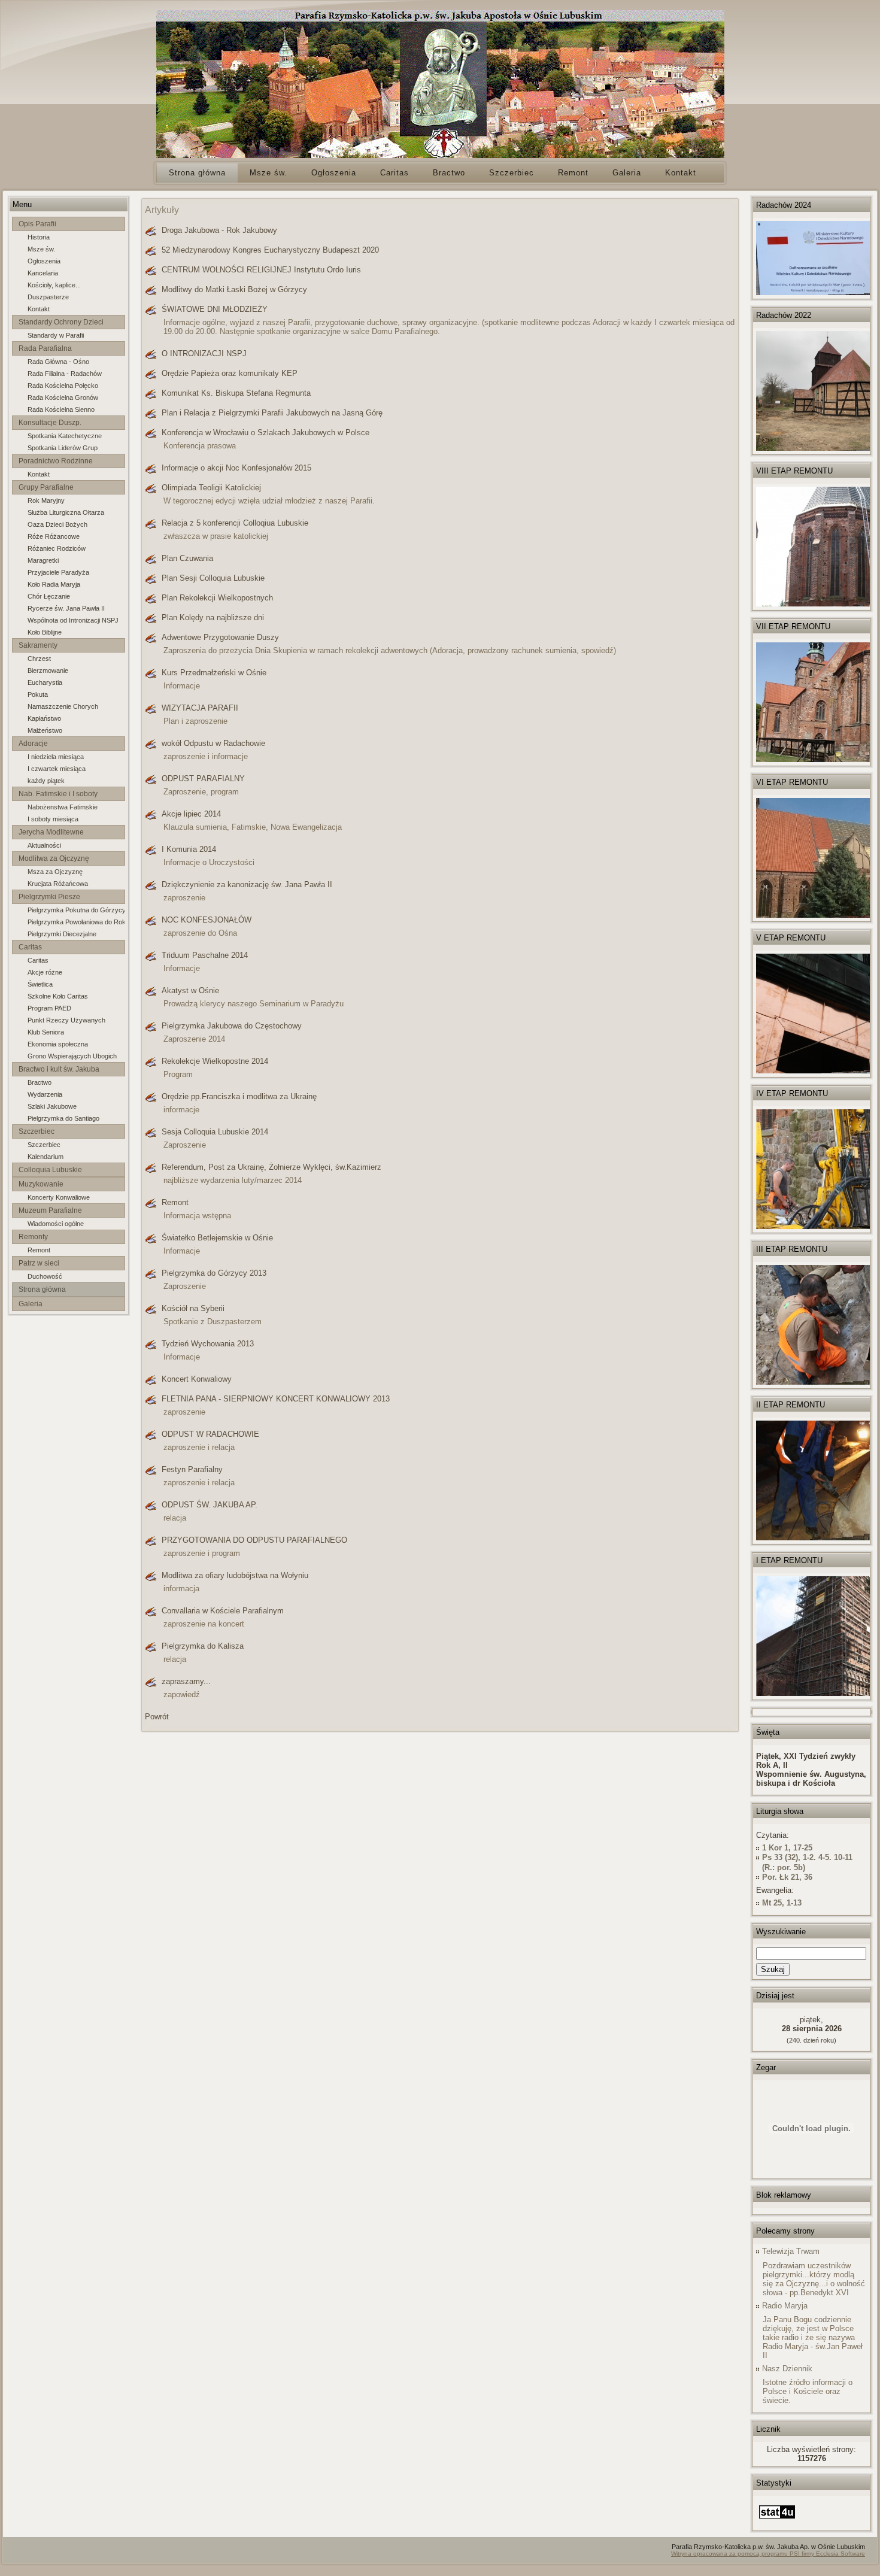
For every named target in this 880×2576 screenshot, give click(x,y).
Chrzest (39, 659)
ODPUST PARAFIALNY (203, 779)
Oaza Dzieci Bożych (57, 524)
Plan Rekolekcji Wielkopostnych (217, 598)
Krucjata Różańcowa (58, 884)
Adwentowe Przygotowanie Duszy (220, 637)
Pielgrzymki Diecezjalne (62, 934)
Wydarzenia (45, 1094)
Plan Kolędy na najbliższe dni (213, 618)
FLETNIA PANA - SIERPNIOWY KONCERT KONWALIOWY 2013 (276, 1399)
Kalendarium (45, 1157)
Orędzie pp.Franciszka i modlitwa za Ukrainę (239, 1096)
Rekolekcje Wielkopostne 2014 (215, 1061)
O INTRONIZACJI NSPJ (204, 354)
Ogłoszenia (44, 261)
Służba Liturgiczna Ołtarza (66, 512)
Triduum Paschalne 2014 (205, 955)
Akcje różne (45, 972)
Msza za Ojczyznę (55, 872)
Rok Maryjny (46, 500)
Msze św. (41, 249)
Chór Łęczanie (49, 596)
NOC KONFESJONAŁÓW (207, 920)
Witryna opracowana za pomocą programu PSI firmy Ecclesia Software (768, 2554)
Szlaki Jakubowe (52, 1106)
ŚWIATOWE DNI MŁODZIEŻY (215, 309)
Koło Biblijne (45, 632)
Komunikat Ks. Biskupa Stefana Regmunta (236, 393)
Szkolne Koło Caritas (58, 996)
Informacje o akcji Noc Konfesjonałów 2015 (236, 468)
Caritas (38, 960)
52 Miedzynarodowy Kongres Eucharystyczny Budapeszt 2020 (270, 250)
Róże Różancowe (54, 536)
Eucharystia (45, 682)
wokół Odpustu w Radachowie (213, 743)
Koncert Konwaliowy (197, 1379)
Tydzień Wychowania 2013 (208, 1344)
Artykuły (162, 210)
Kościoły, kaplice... (54, 285)
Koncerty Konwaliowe (59, 1197)
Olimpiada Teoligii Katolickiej (211, 488)
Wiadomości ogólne (56, 1224)
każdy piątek (46, 781)
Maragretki (43, 560)
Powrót (157, 1717)
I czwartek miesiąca (57, 769)
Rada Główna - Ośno (58, 362)
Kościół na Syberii (193, 1308)
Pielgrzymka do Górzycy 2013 (214, 1273)
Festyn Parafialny (192, 1469)
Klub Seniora (46, 1032)
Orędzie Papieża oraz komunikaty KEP (230, 373)
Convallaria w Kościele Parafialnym (223, 1611)
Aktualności (44, 845)
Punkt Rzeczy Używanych (66, 1020)
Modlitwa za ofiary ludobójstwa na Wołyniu (235, 1575)
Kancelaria (43, 273)
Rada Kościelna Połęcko (63, 386)
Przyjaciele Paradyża (58, 572)
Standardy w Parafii (56, 335)
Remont (39, 1250)
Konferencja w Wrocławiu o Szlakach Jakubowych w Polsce (265, 433)
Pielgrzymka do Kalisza (203, 1646)
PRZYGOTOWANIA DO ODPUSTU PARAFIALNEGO (254, 1540)
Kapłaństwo (44, 718)
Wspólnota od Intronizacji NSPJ (73, 620)
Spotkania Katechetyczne (65, 436)
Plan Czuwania (187, 558)
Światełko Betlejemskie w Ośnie (217, 1238)
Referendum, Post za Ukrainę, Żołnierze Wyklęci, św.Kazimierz (271, 1167)
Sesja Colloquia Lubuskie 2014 (215, 1132)
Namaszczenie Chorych (63, 706)
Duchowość (45, 1276)
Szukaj (773, 1969)
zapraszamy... (186, 1681)
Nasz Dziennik (787, 2369)
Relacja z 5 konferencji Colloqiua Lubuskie (235, 523)
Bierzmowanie (48, 670)
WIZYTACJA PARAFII (200, 708)
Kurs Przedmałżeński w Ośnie (214, 673)
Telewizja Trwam (791, 2251)
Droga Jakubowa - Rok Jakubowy (219, 230)
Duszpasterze (48, 297)
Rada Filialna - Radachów (65, 374)
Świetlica (40, 984)
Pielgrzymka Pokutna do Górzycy (76, 910)
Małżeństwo (45, 730)
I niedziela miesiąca (56, 757)
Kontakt (39, 309)
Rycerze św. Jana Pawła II (66, 608)
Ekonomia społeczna (58, 1044)
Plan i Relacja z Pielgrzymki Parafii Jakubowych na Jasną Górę (272, 413)
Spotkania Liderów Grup (63, 448)
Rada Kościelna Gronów (63, 398)
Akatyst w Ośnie (190, 990)
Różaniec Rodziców (57, 548)
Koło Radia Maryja (54, 584)
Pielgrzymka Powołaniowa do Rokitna (76, 922)
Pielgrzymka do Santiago (63, 1118)
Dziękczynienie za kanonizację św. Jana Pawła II (247, 885)
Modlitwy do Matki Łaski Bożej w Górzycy (234, 289)
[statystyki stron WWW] (777, 2519)
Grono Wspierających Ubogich (72, 1056)
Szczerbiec (44, 1145)
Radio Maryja (785, 2306)
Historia (39, 237)
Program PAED (49, 1008)
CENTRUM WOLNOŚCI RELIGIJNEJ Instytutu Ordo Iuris (261, 270)
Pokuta (38, 694)
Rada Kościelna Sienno (61, 409)
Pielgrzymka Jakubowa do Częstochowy (232, 1026)
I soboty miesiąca (53, 819)
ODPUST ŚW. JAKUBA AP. (210, 1505)
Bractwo (40, 1082)
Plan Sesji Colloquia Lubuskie (213, 578)
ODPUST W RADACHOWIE (210, 1434)
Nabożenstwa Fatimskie (63, 807)
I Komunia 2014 (189, 849)
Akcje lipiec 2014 (191, 814)
